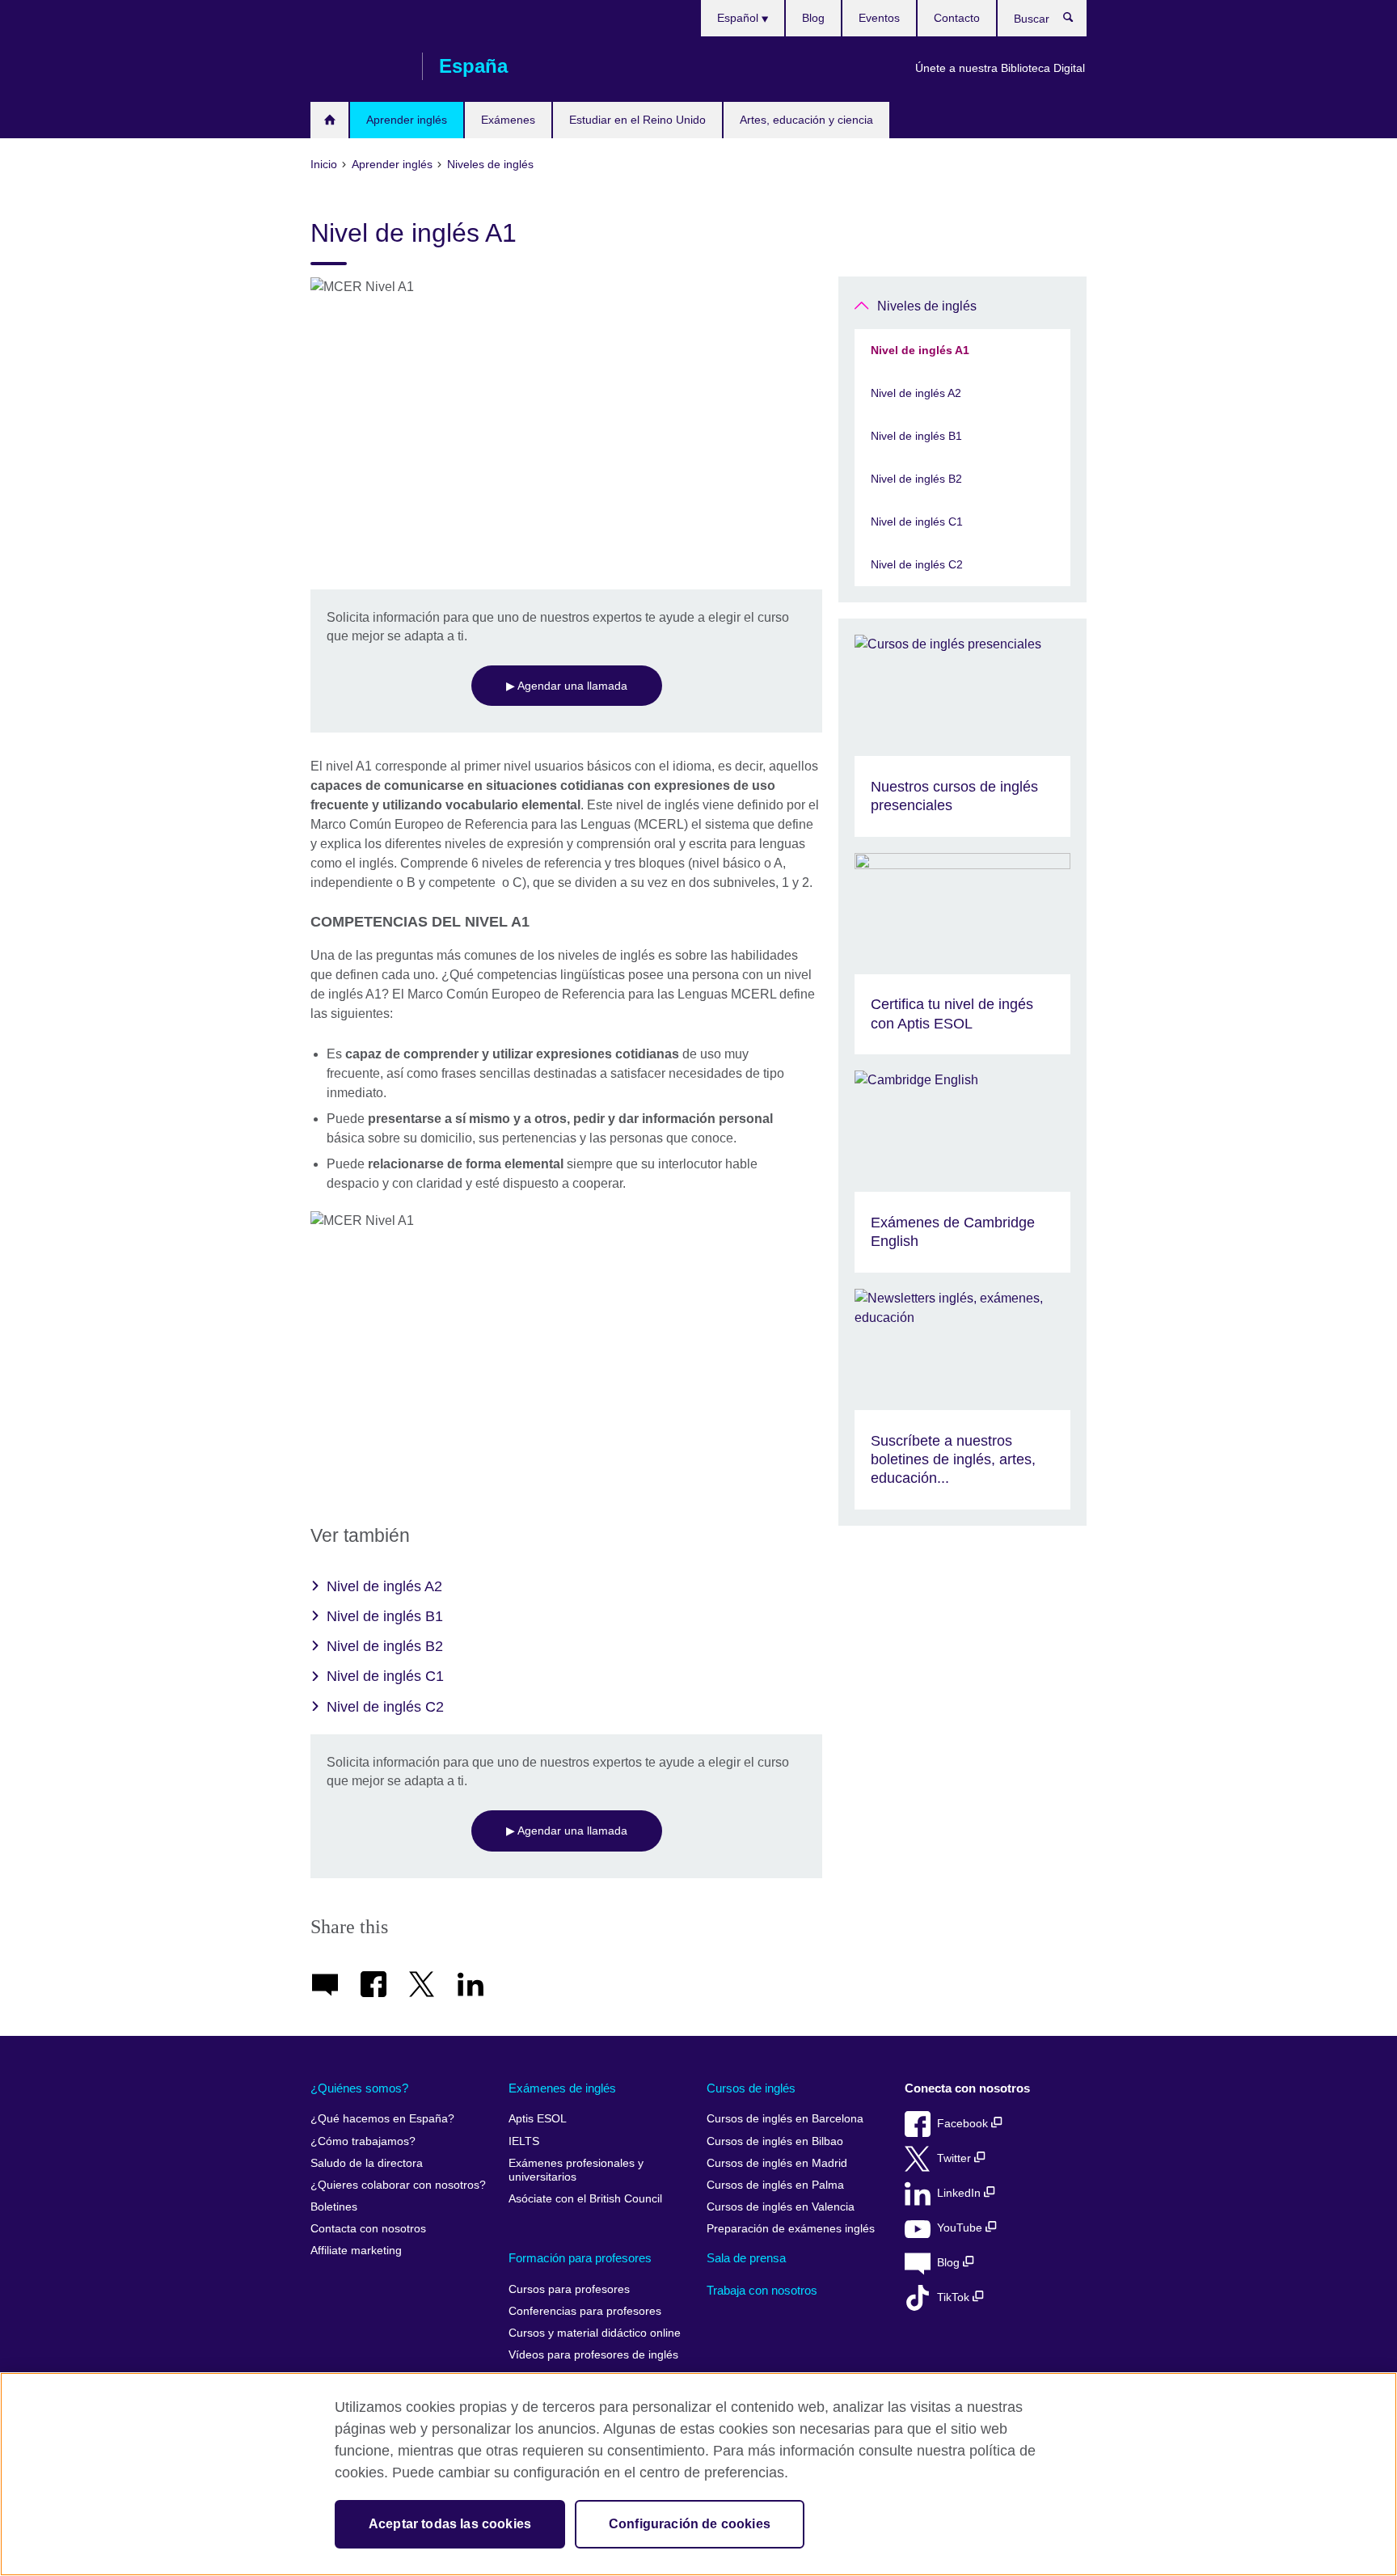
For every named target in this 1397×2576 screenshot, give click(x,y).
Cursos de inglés (751, 2088)
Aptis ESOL (538, 2119)
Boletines (334, 2207)
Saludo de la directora (367, 2163)
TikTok (955, 2297)
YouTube (961, 2228)
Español (739, 18)
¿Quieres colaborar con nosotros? (398, 2185)
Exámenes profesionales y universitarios (576, 2171)
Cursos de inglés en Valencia (781, 2207)
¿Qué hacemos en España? (382, 2119)
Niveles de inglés (927, 306)
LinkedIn (960, 2193)
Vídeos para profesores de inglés (593, 2355)
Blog (813, 18)
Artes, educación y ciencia (806, 120)
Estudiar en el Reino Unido (637, 120)
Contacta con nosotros (368, 2229)
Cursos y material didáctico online (595, 2333)
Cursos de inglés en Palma (775, 2185)
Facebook (964, 2124)
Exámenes (508, 120)
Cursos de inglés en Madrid (777, 2163)
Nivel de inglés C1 (385, 1676)
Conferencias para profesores (585, 2311)
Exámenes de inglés (562, 2088)
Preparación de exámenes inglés (791, 2229)
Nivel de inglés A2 (384, 1586)
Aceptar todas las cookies (450, 2524)
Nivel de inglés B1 (385, 1616)
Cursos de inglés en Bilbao (775, 2141)
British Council (358, 66)
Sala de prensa (746, 2258)
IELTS (524, 2141)
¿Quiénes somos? (359, 2088)
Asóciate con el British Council (585, 2199)
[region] (698, 2474)
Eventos (879, 18)
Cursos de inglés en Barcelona (785, 2119)
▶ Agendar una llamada (567, 686)
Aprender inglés (407, 120)
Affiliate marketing (356, 2251)
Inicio (329, 120)
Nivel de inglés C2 (385, 1707)
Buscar (1076, 21)
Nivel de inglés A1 (920, 350)
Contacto (957, 18)
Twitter (956, 2158)
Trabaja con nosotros (762, 2290)
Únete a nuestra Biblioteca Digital (1000, 68)
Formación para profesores (580, 2258)
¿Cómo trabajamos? (363, 2141)
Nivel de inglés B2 (385, 1646)
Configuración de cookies (690, 2524)
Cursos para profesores (569, 2289)
